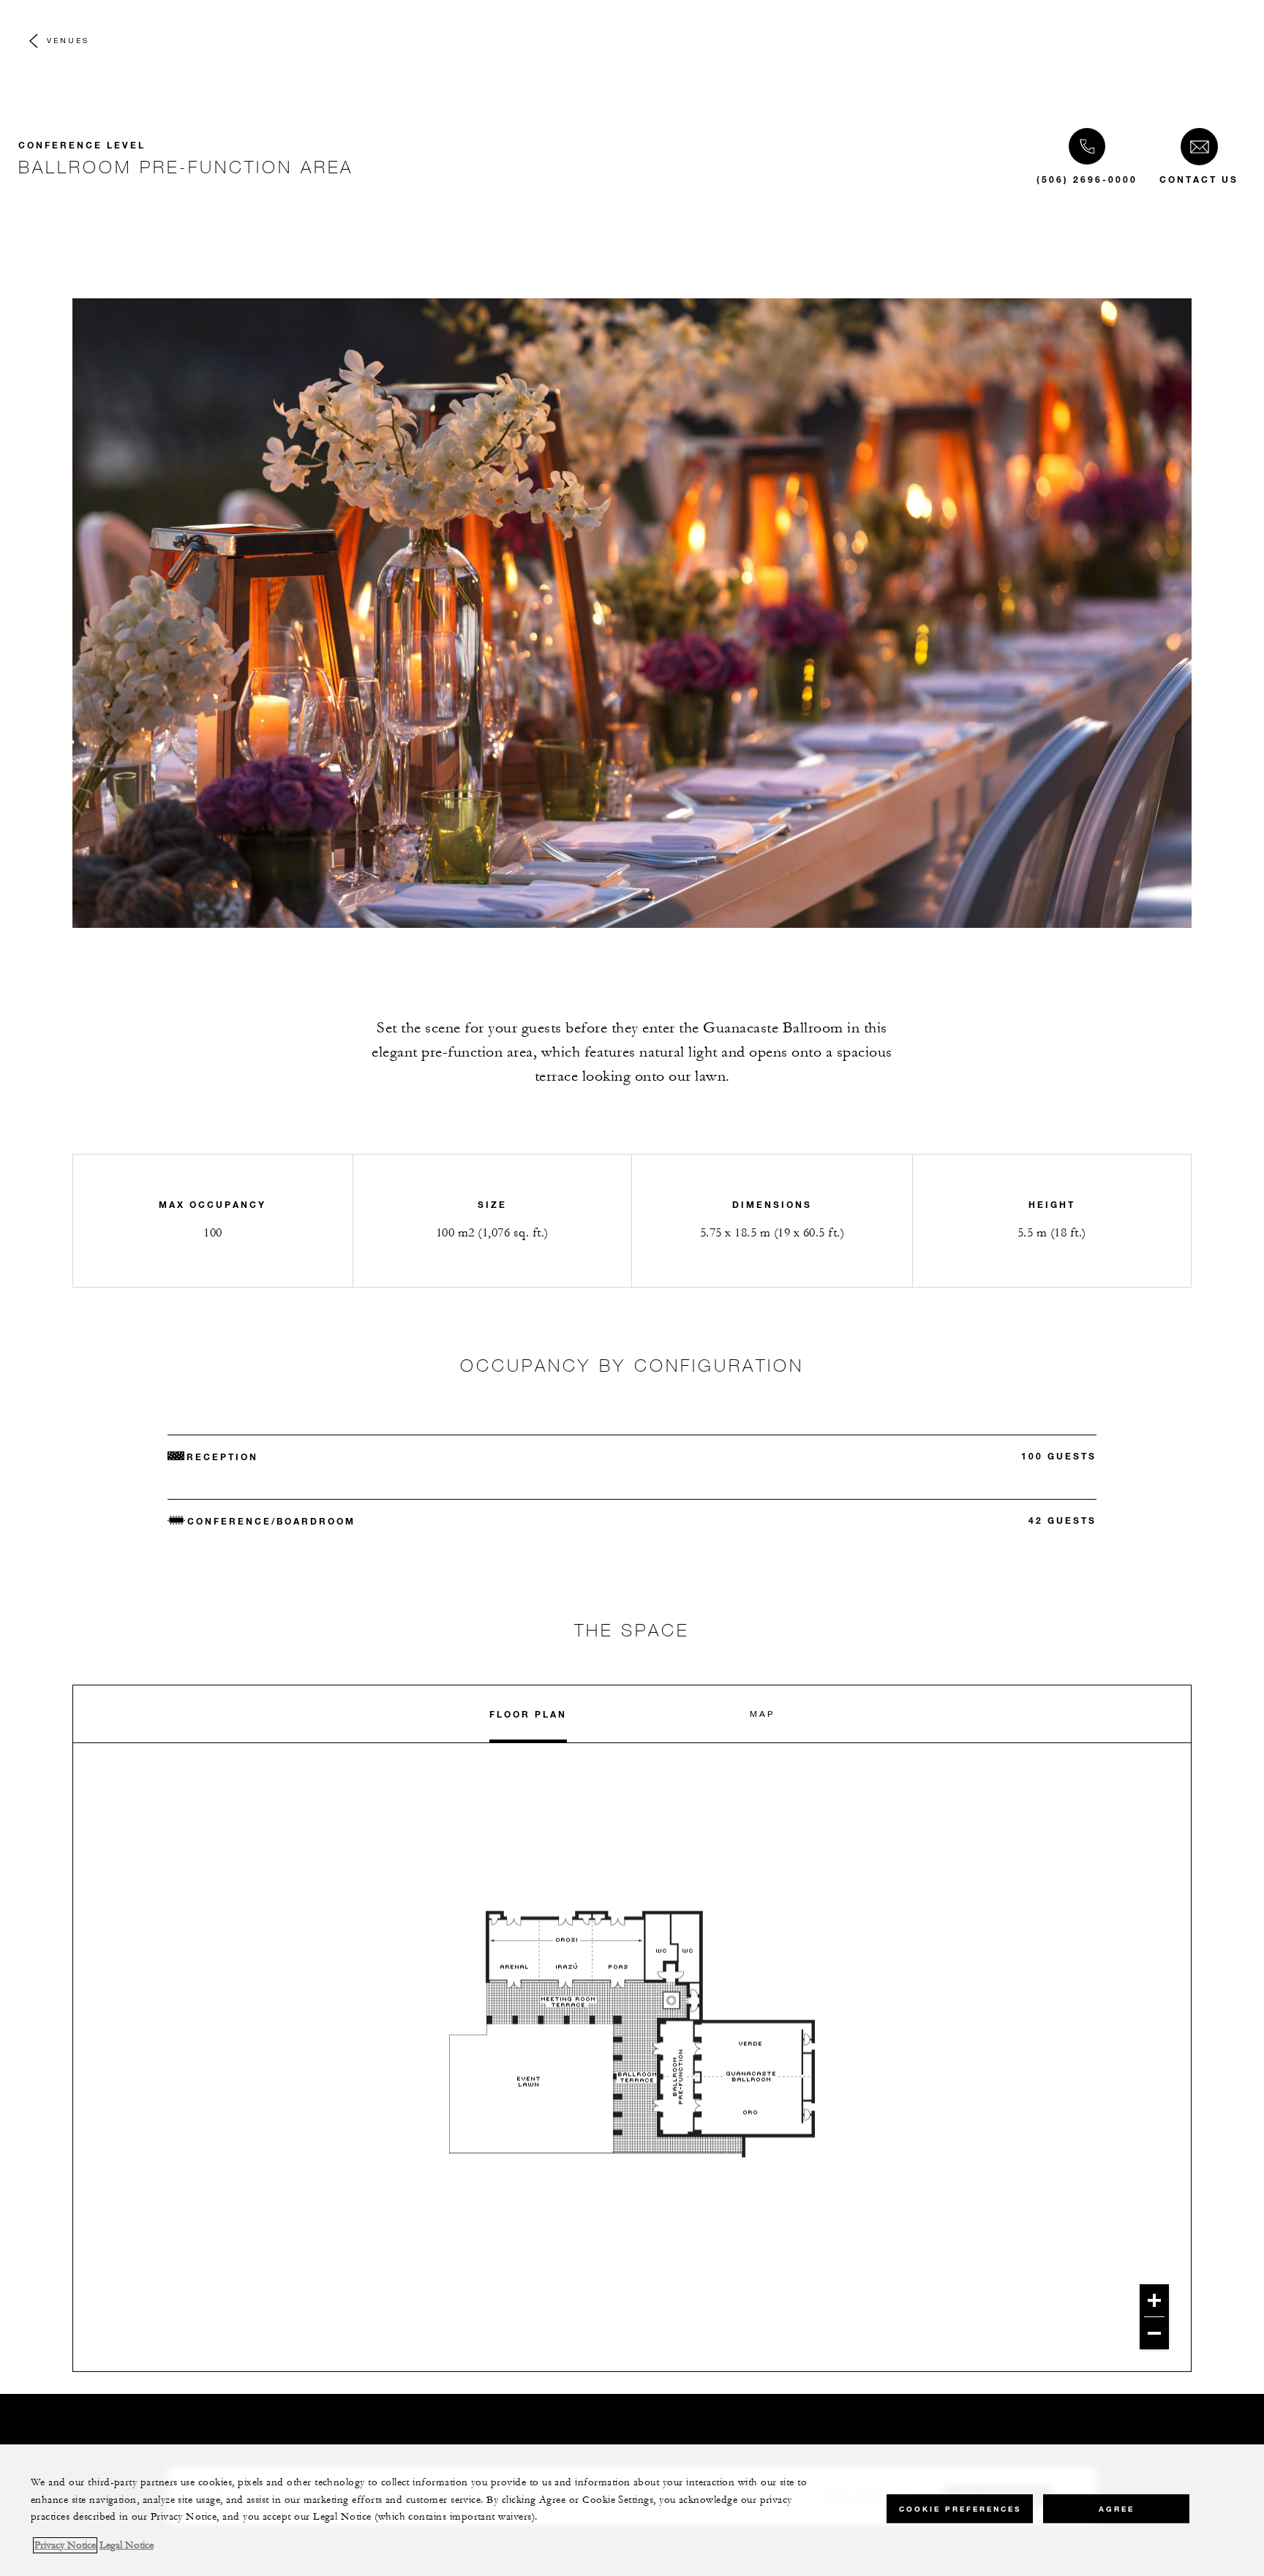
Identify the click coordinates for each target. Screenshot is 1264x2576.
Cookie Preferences (960, 2508)
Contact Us (1199, 179)
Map (762, 1714)
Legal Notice (127, 2545)
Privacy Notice (65, 2545)
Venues (68, 40)
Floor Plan (528, 1714)
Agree (1117, 2508)
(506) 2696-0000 (1087, 179)
